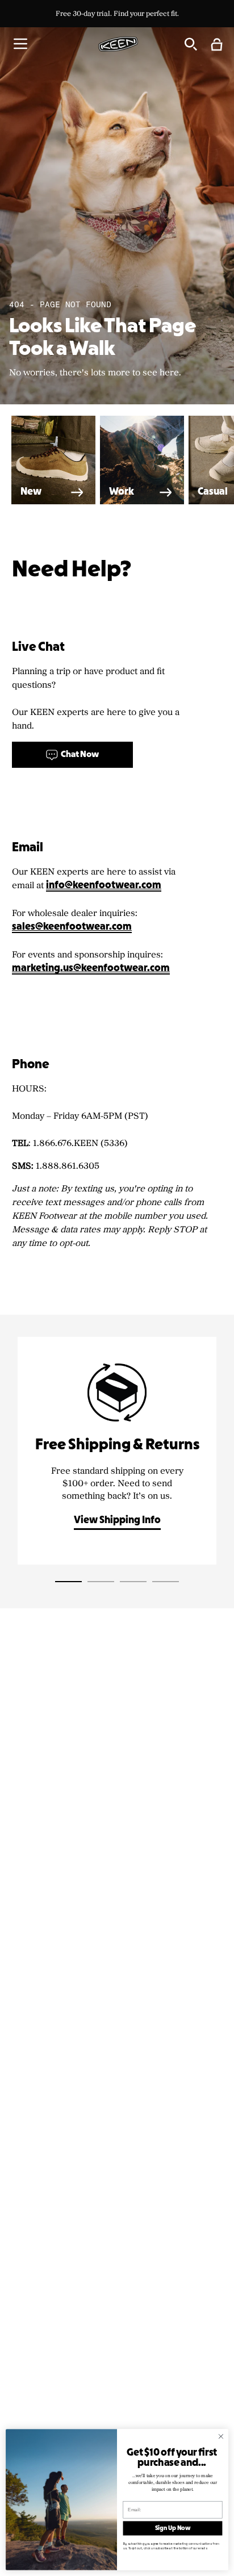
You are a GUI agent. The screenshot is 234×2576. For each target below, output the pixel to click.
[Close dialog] (221, 2436)
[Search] (190, 44)
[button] (20, 44)
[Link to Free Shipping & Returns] (117, 1451)
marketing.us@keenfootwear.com (91, 969)
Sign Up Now (173, 2528)
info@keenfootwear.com (104, 886)
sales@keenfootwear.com (72, 927)
